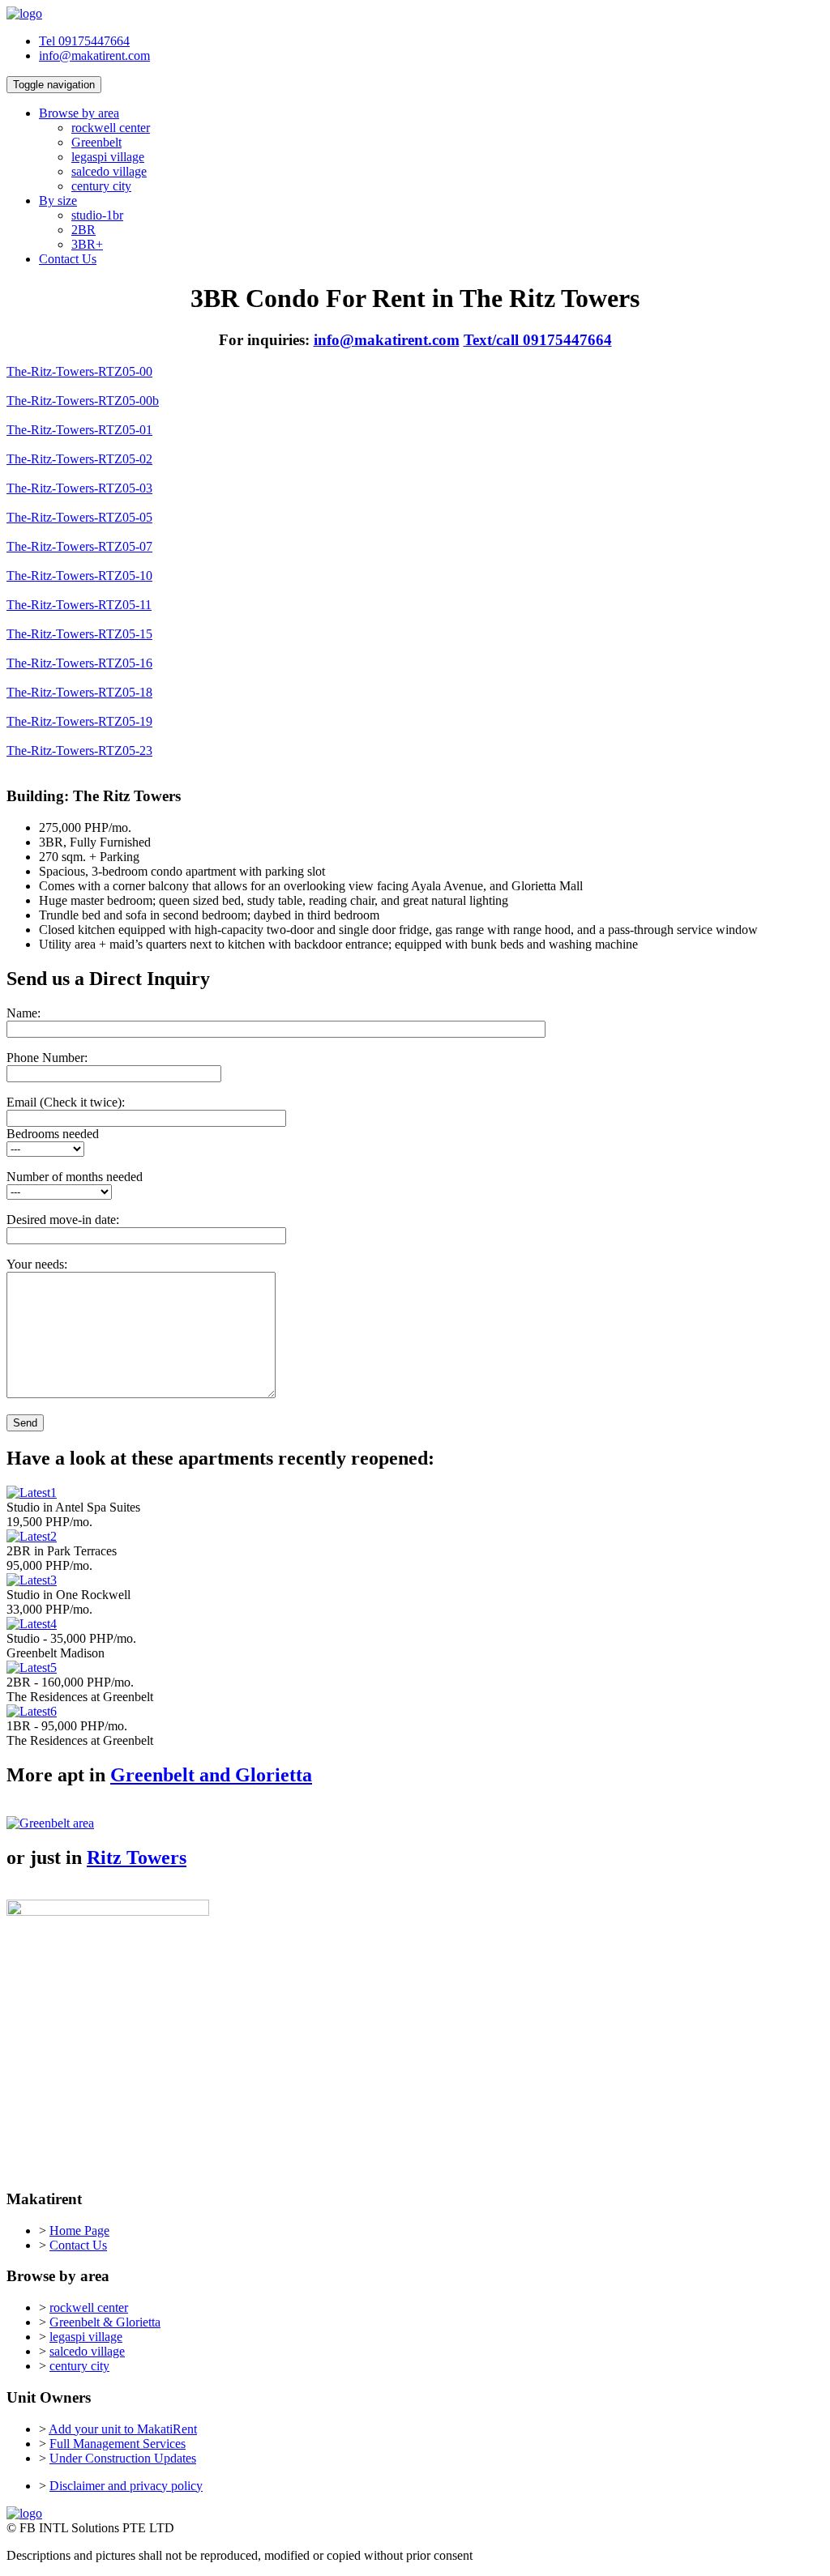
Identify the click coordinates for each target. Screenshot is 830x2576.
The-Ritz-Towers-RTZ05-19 (79, 721)
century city (101, 186)
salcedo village (109, 171)
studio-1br (97, 215)
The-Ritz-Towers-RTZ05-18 (79, 692)
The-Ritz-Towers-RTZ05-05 (79, 517)
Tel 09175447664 (84, 41)
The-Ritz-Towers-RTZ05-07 (79, 546)
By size (58, 200)
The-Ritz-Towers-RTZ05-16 (79, 663)
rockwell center (111, 128)
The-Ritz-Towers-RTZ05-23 (79, 751)
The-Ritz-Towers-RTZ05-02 (79, 459)
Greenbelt (96, 142)
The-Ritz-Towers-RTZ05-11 (79, 605)
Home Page (79, 2231)
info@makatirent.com (94, 55)
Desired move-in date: (63, 1220)
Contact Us (68, 259)
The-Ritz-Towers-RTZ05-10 (79, 576)
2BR (83, 230)
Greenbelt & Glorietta (105, 2322)
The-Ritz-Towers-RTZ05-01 (79, 430)
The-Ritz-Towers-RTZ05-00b (83, 401)
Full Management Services (118, 2444)
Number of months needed (75, 1177)
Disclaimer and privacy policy (126, 2486)
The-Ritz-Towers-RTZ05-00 (79, 371)
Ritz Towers (137, 1857)
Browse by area (79, 113)
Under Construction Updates (123, 2458)
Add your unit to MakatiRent (123, 2429)
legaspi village (108, 157)
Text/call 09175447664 (538, 340)
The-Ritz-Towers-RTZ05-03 (79, 488)
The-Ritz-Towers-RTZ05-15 (79, 634)
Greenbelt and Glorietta (211, 1775)
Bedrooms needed (53, 1134)
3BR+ (87, 244)
